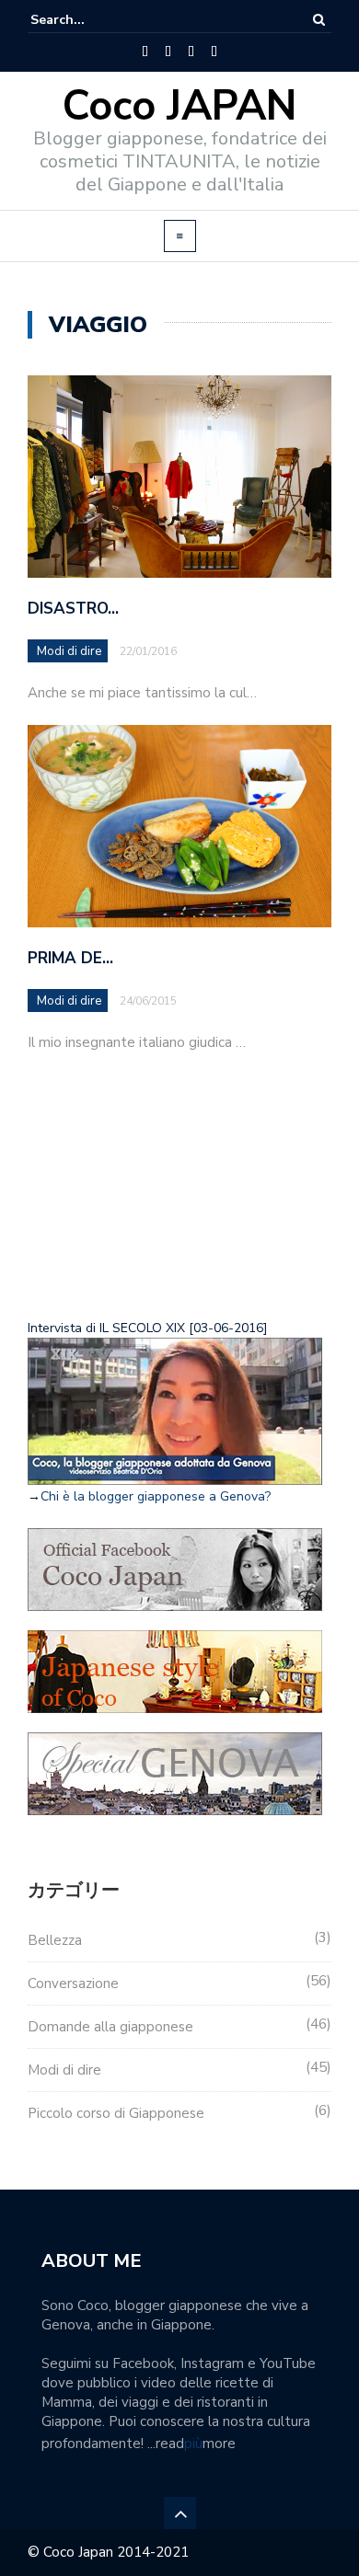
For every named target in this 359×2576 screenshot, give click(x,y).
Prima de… (70, 958)
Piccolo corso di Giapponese (116, 2113)
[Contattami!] (191, 52)
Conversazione (73, 1984)
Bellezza (55, 1940)
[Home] (145, 52)
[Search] (319, 20)
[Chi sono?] (168, 52)
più (193, 2444)
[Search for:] (87, 20)
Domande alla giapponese (110, 2027)
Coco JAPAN (179, 106)
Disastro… (73, 609)
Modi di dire (69, 651)
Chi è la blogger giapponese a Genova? (156, 1496)
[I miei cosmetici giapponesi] (214, 52)
